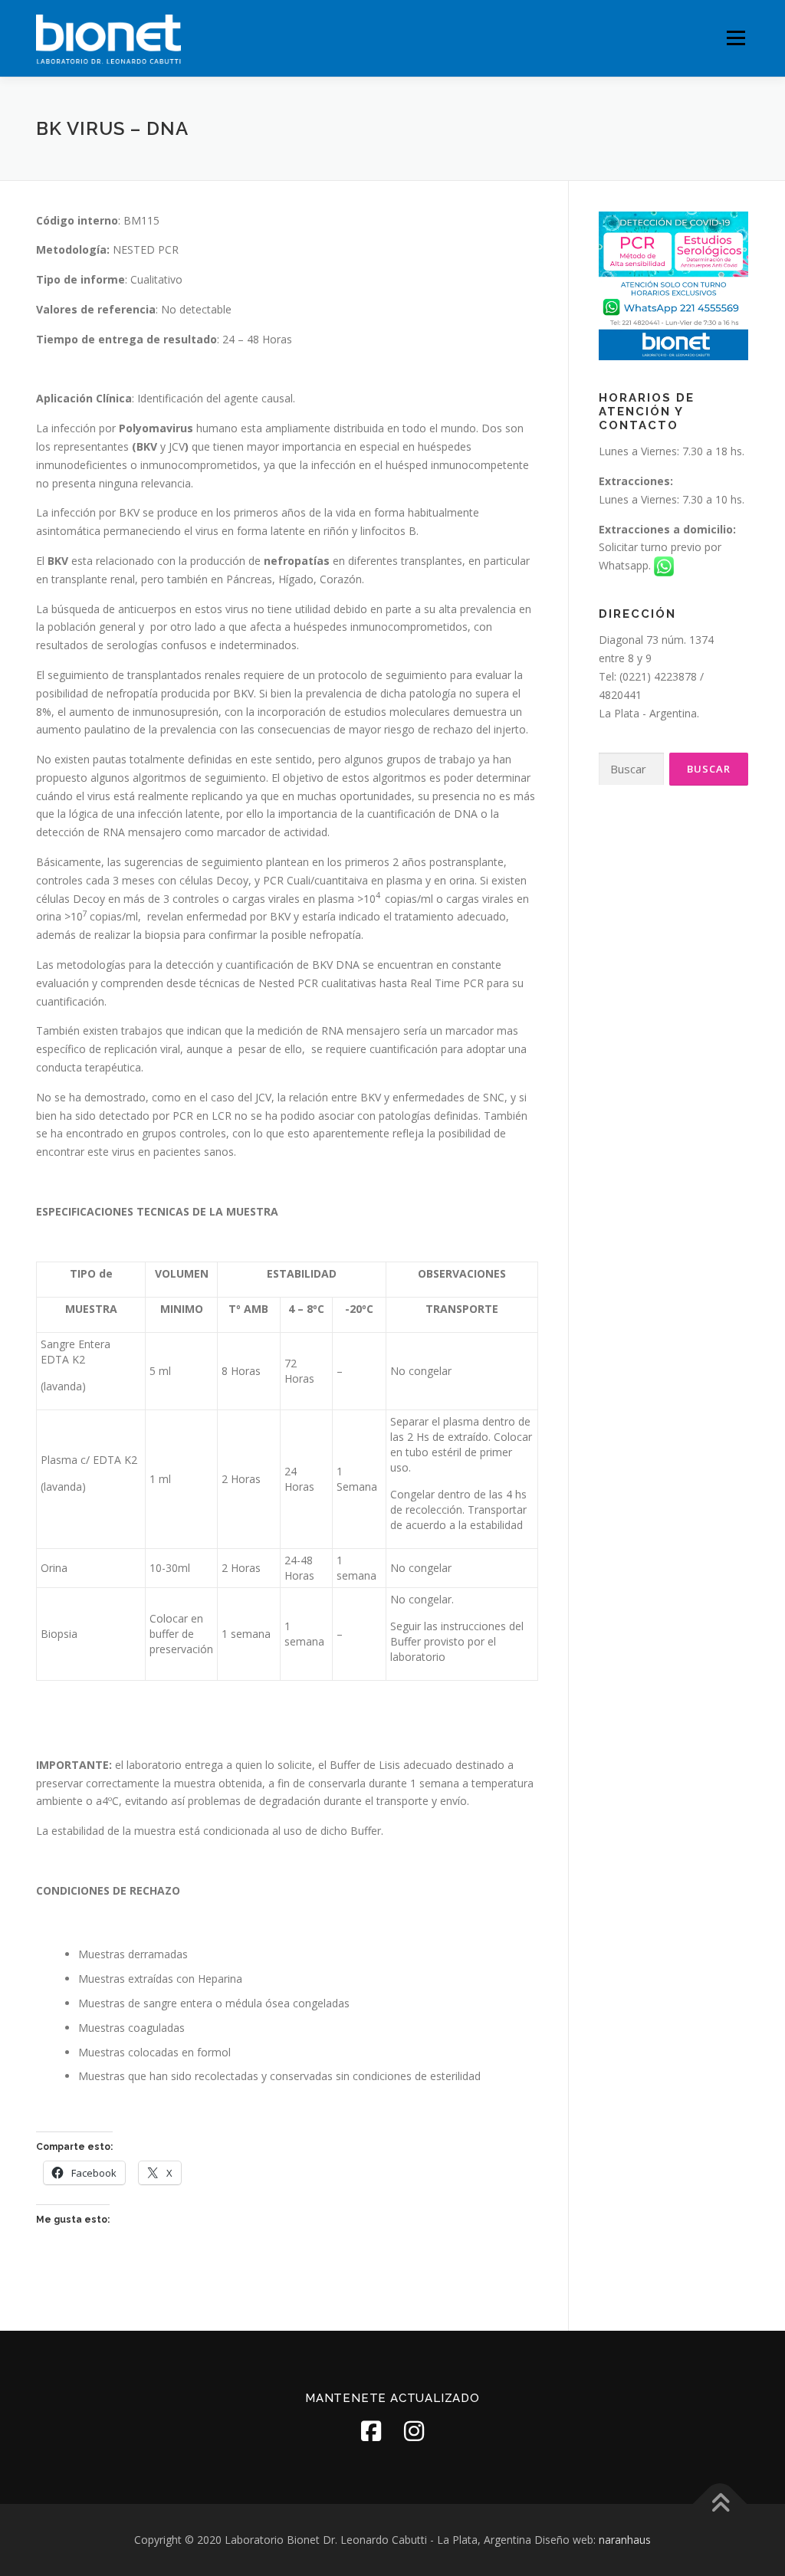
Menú (736, 38)
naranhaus (625, 2540)
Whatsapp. (626, 565)
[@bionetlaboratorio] (371, 2431)
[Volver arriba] (720, 2504)
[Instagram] (414, 2431)
